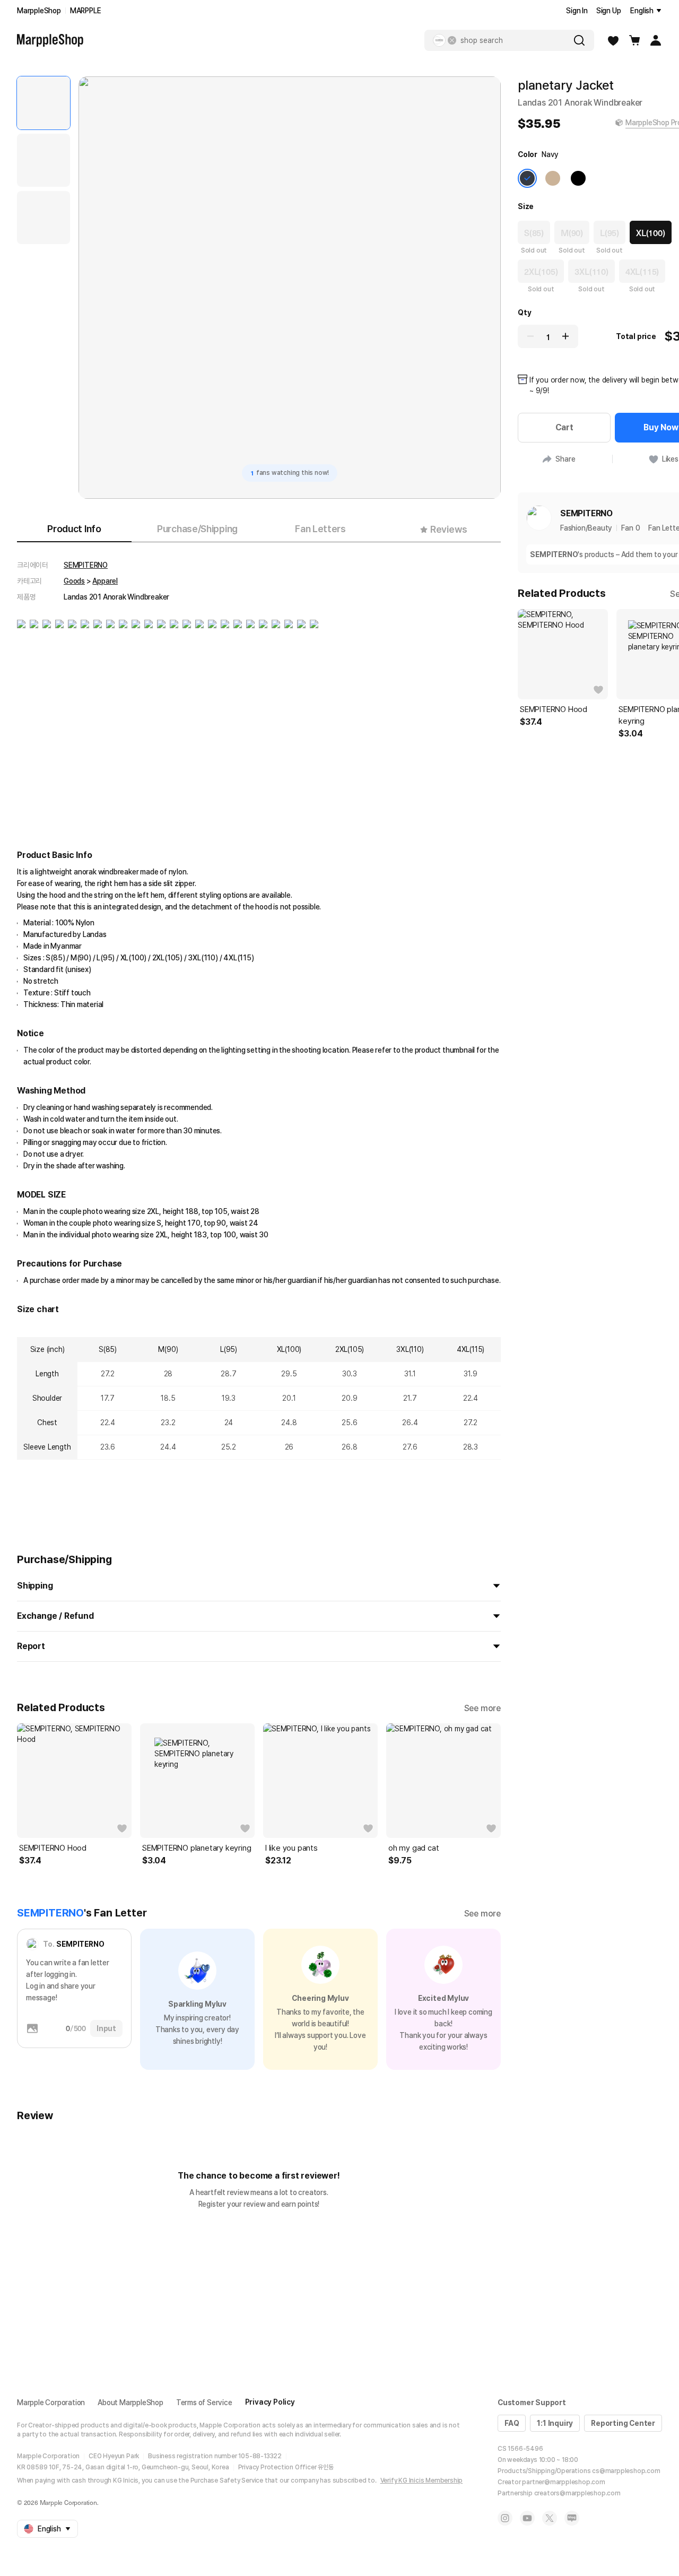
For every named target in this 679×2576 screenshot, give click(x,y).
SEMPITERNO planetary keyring (197, 1848)
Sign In (577, 11)
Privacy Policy (270, 2402)
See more (482, 1708)
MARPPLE (86, 11)
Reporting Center (623, 2423)
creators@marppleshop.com (577, 2493)
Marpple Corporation (51, 2402)
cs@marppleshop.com (626, 2471)
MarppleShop (39, 11)
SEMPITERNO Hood (53, 1848)
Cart (564, 427)
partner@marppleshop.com (563, 2482)
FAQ (512, 2423)
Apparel (105, 581)
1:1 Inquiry (555, 2423)
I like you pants (291, 1848)
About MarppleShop (130, 2402)
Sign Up (609, 11)
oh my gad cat (414, 1848)
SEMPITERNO (86, 565)
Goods (74, 581)
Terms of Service (204, 2402)
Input (106, 2028)
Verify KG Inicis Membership (422, 2480)
